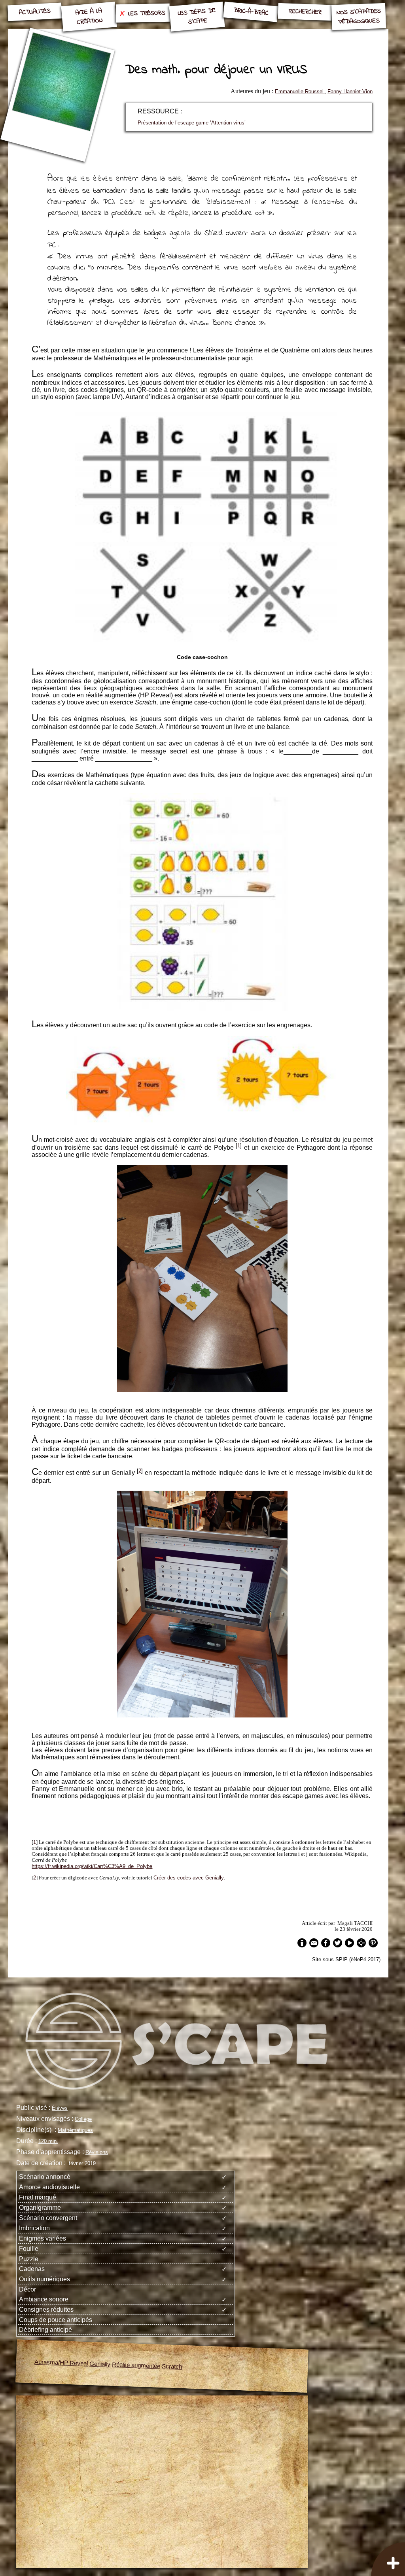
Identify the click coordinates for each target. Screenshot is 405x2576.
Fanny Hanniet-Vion (350, 91)
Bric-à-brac (251, 12)
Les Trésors (147, 13)
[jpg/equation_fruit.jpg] (202, 1008)
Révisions (97, 2152)
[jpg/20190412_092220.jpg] (202, 1390)
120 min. (48, 2141)
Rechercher (305, 12)
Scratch (172, 2366)
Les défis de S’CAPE (197, 16)
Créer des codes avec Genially (189, 1878)
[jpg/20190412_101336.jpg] (202, 1715)
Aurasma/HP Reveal (61, 2363)
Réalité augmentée (136, 2365)
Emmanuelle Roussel (300, 91)
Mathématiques (75, 2130)
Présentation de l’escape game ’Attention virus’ (192, 123)
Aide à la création (89, 17)
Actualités (35, 12)
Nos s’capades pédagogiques (359, 17)
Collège (83, 2119)
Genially (100, 2364)
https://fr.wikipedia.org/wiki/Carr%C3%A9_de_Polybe (92, 1866)
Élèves (60, 2108)
